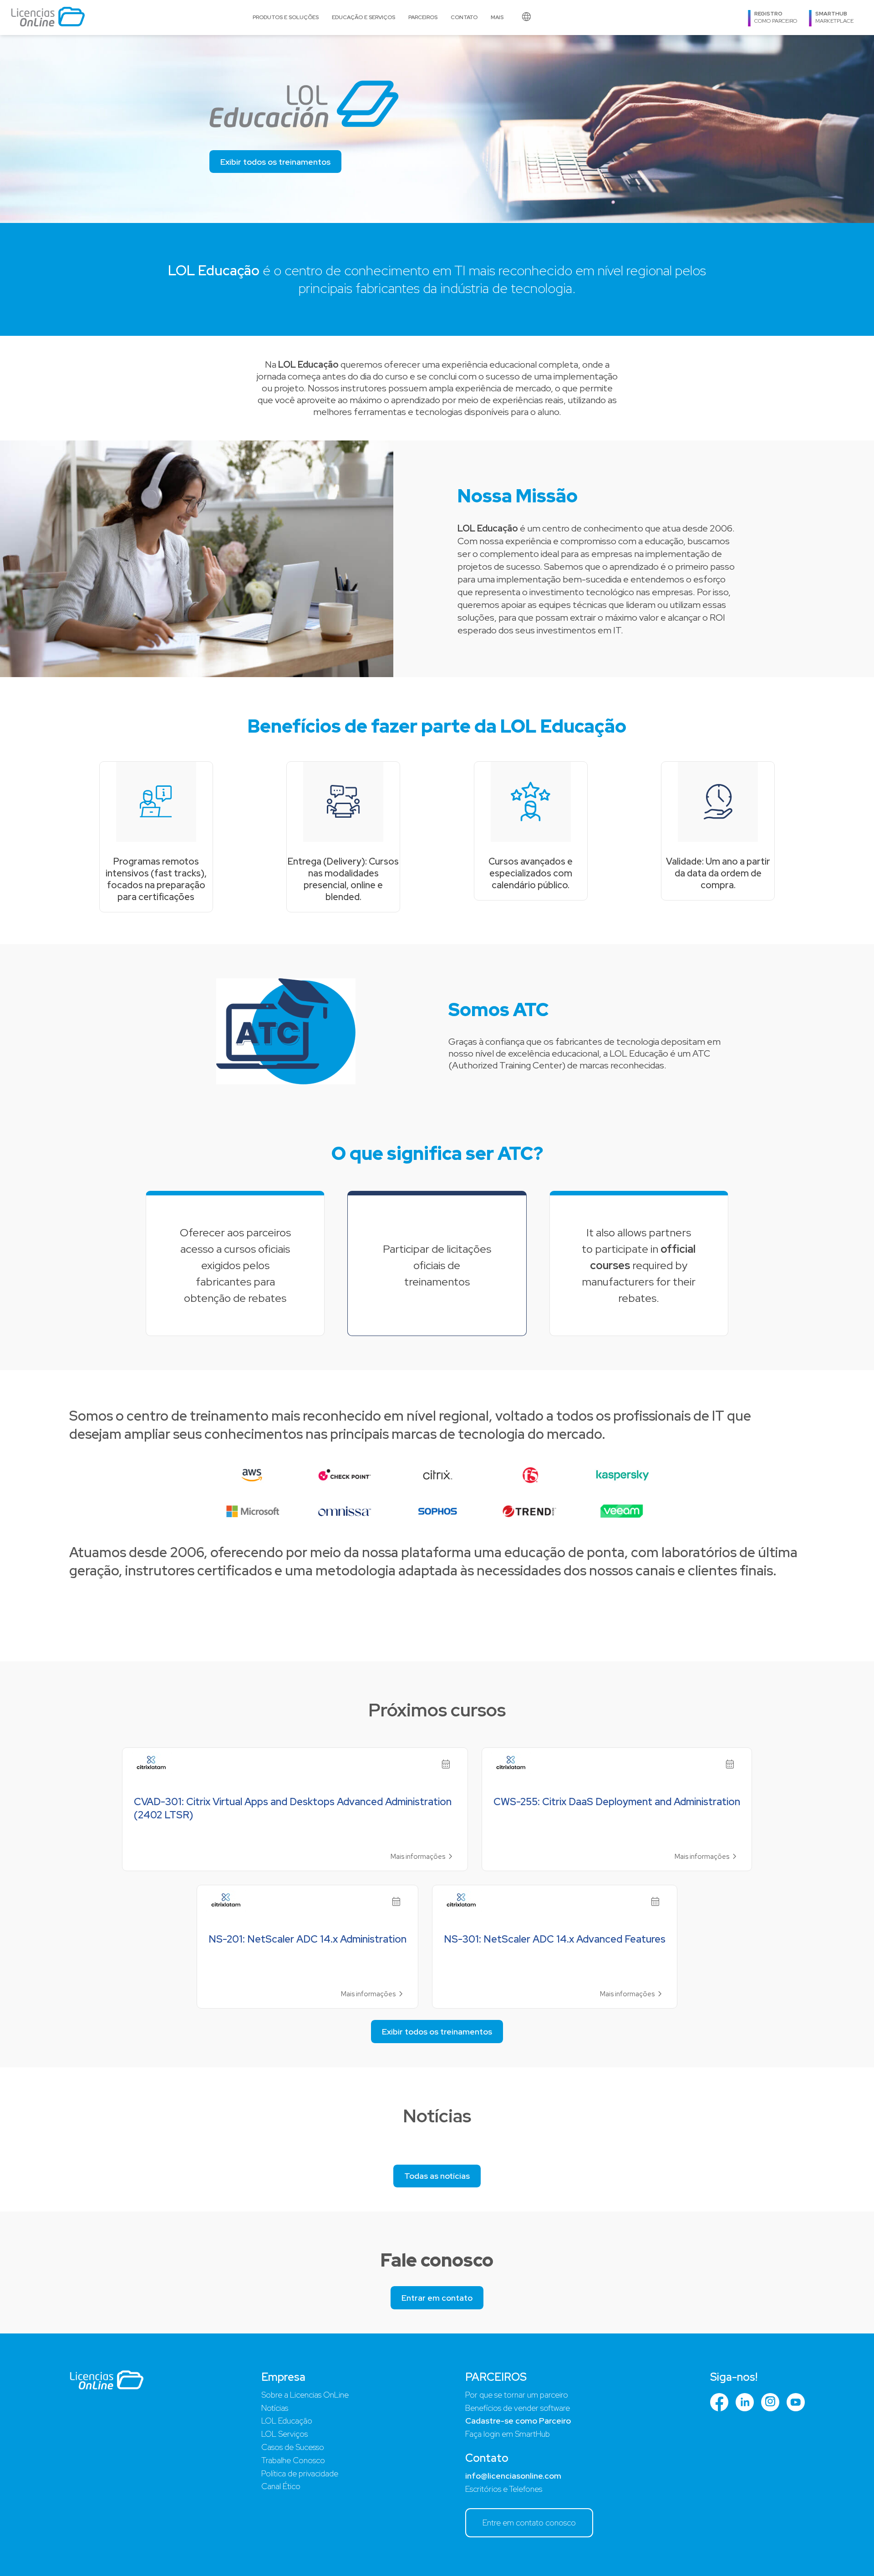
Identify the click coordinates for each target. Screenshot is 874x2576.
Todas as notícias (437, 2176)
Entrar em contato (437, 2298)
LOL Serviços (285, 2434)
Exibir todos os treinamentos (275, 162)
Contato (464, 17)
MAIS (497, 17)
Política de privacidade (300, 2473)
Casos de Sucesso (293, 2447)
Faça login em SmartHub (508, 2434)
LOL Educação (287, 2421)
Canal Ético (281, 2486)
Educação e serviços (363, 17)
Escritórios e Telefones (504, 2489)
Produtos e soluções (286, 17)
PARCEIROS (423, 17)
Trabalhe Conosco (293, 2460)
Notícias (275, 2408)
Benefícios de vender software (518, 2408)
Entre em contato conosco (529, 2523)
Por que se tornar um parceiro (517, 2395)
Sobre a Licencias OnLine (305, 2395)
